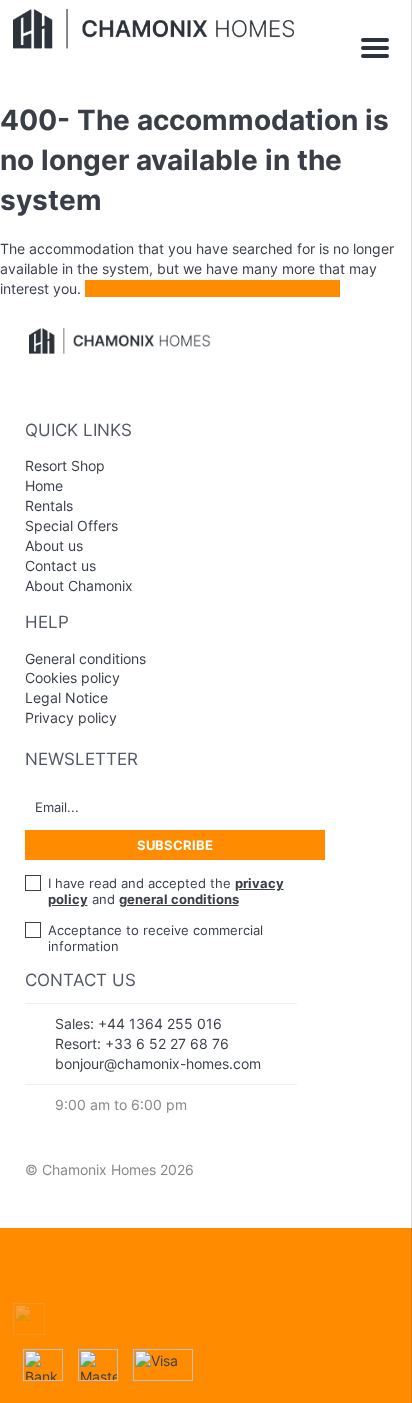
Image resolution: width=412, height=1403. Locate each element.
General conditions (85, 658)
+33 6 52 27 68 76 (167, 1043)
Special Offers (71, 525)
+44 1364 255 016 (160, 1023)
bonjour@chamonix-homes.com (158, 1063)
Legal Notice (66, 697)
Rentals (49, 505)
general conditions (179, 899)
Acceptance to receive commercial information (155, 938)
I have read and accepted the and (166, 891)
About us (54, 545)
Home (44, 485)
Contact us (60, 565)
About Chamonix (79, 585)
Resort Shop (65, 465)
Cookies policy (72, 677)
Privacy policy (71, 717)
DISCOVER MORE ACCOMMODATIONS (212, 288)
